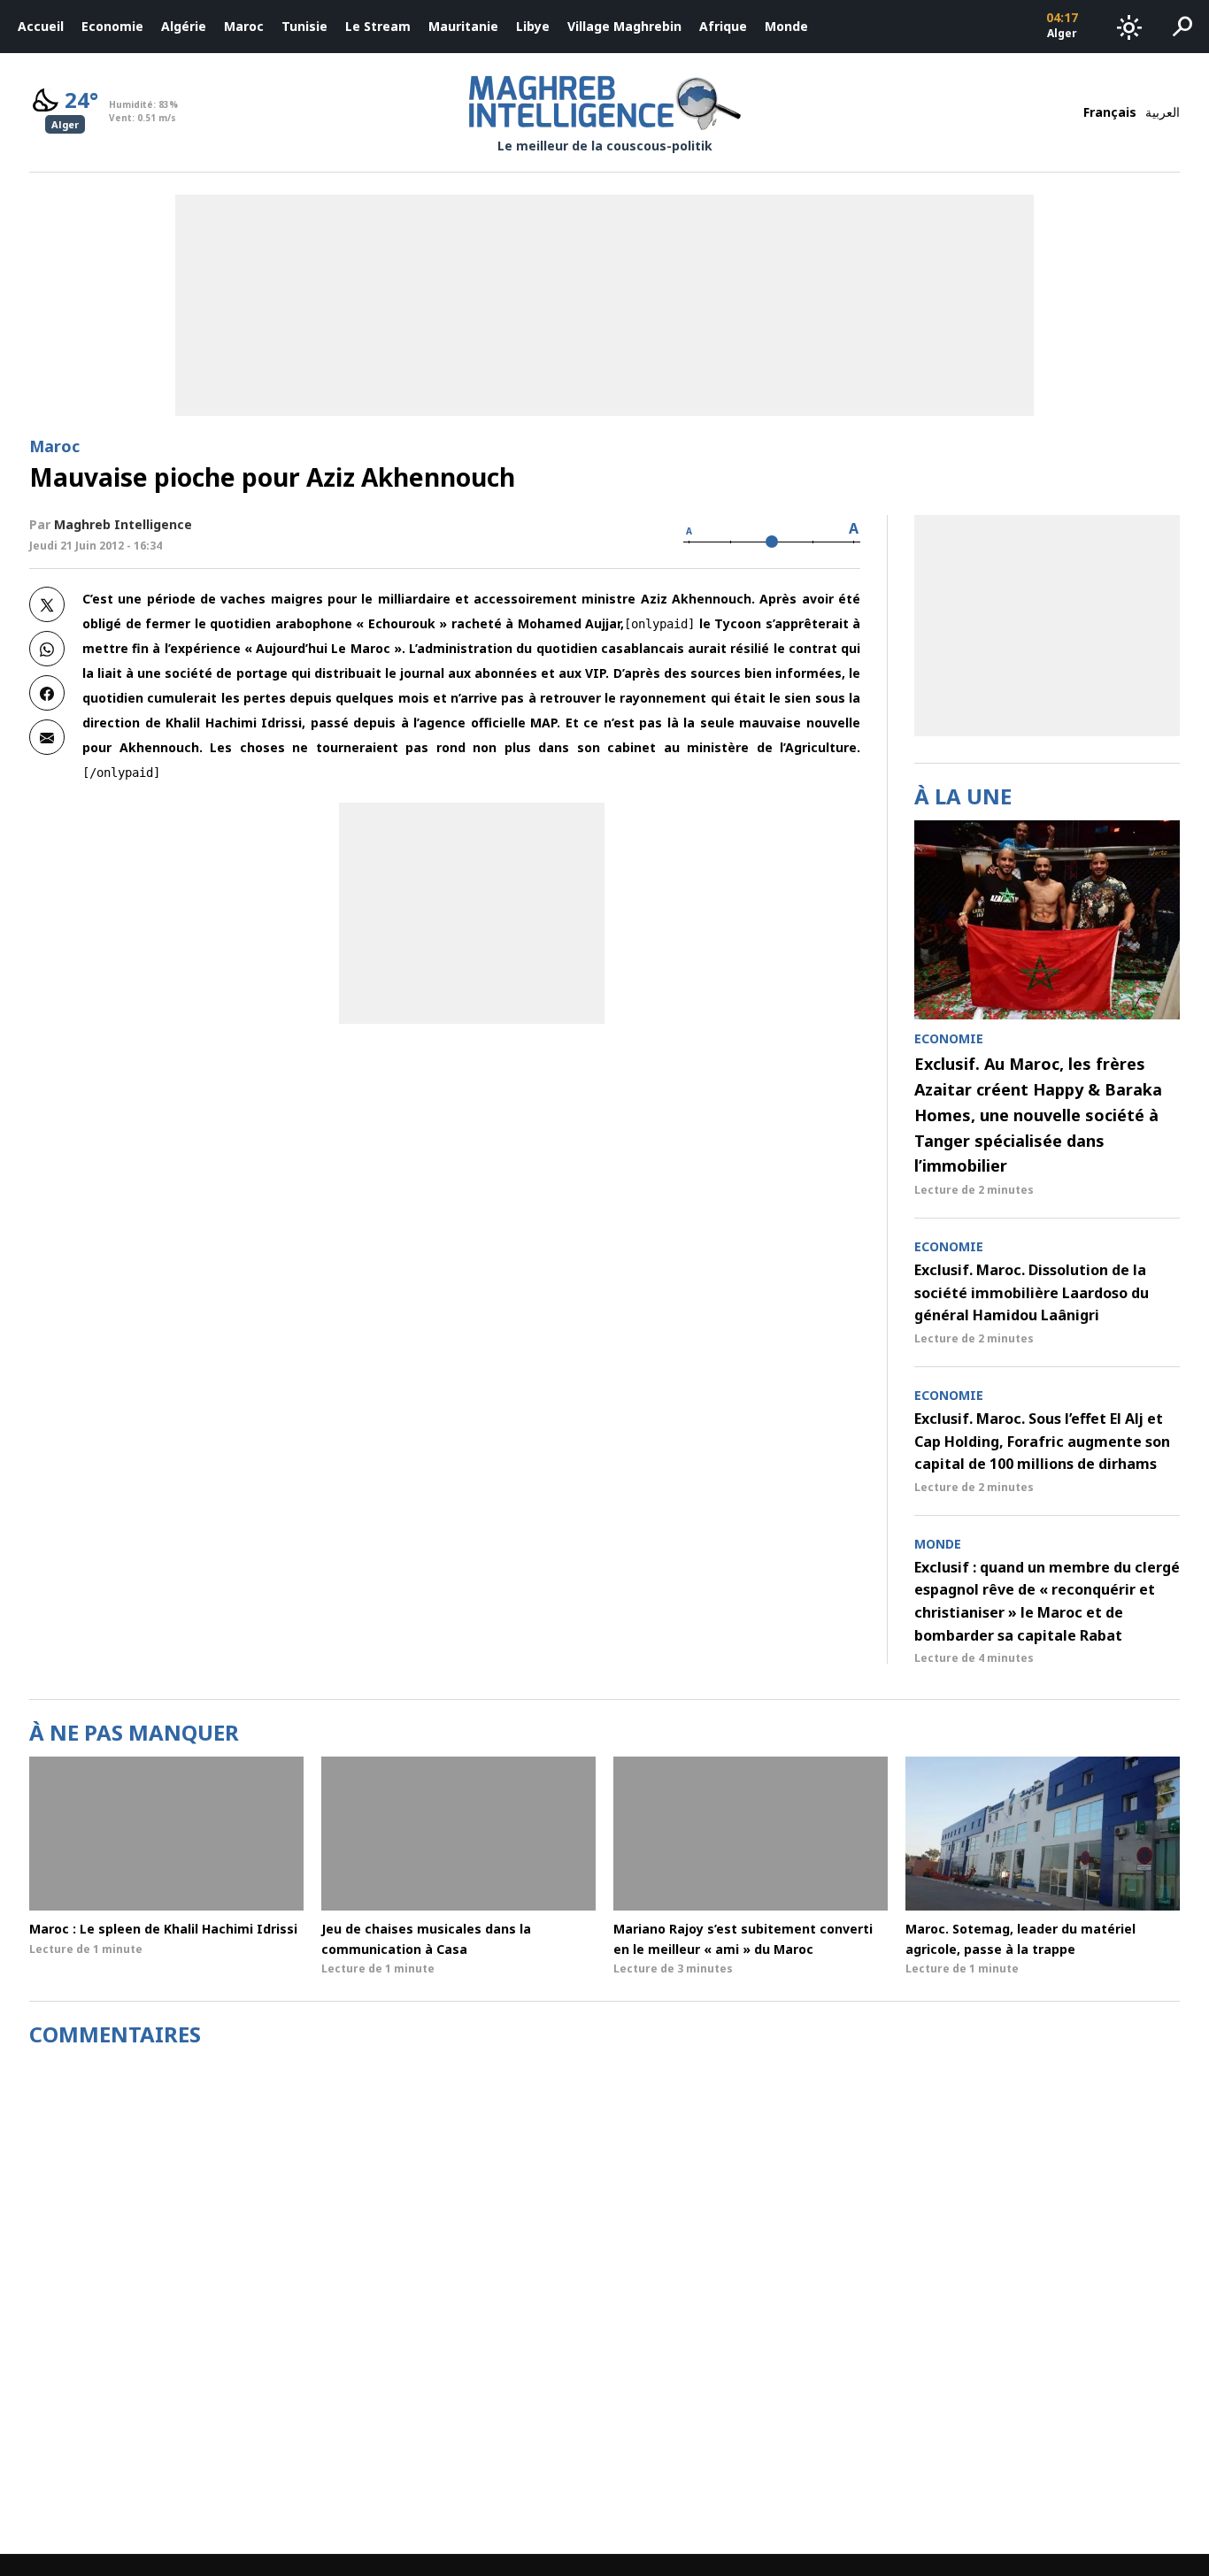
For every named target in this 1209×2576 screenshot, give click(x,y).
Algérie (184, 26)
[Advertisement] (472, 913)
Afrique (723, 26)
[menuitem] (41, 27)
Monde (786, 26)
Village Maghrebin (624, 26)
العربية (1163, 112)
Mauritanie (463, 26)
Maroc (244, 26)
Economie (112, 26)
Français (1110, 112)
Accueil (41, 26)
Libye (533, 26)
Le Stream (378, 26)
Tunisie (304, 26)
